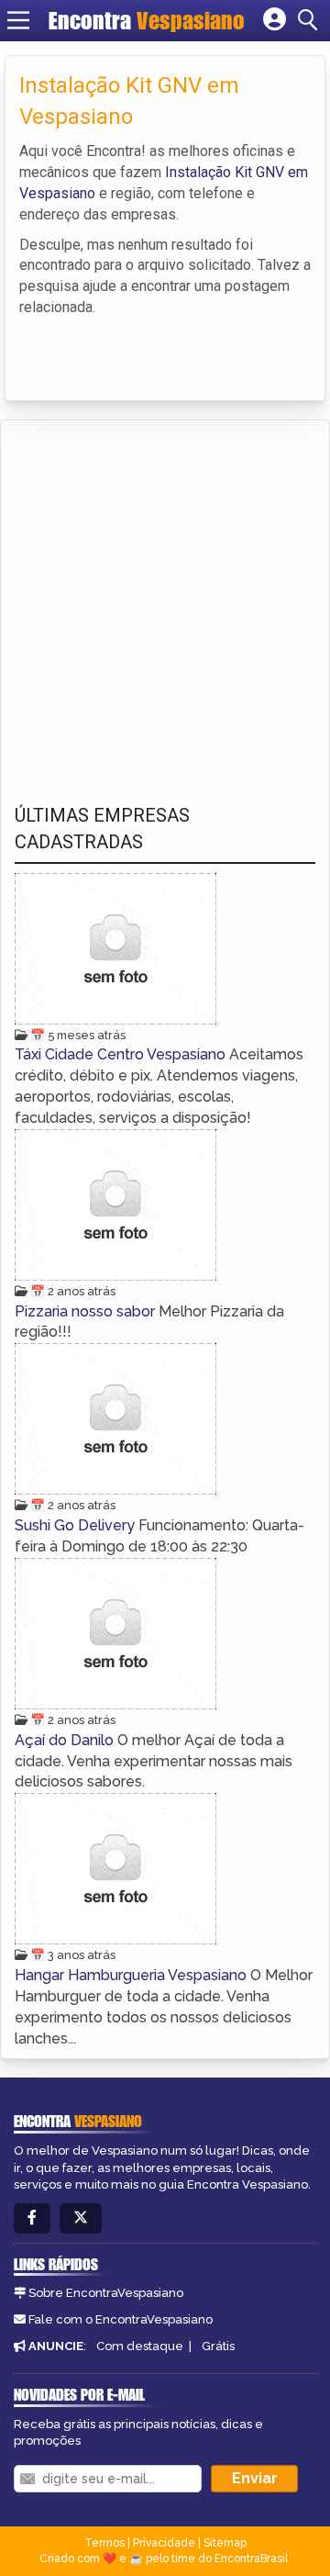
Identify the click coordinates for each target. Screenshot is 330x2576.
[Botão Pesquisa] (311, 20)
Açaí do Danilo (66, 1740)
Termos (104, 2543)
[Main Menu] (18, 20)
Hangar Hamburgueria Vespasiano (132, 1975)
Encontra (147, 20)
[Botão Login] (275, 20)
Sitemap (225, 2543)
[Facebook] (32, 2218)
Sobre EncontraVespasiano (106, 2293)
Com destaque (140, 2346)
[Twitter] (81, 2218)
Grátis (218, 2346)
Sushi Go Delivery (77, 1525)
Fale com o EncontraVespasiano (121, 2319)
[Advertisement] (165, 595)
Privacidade (164, 2543)
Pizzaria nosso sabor (87, 1311)
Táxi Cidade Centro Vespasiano (122, 1054)
